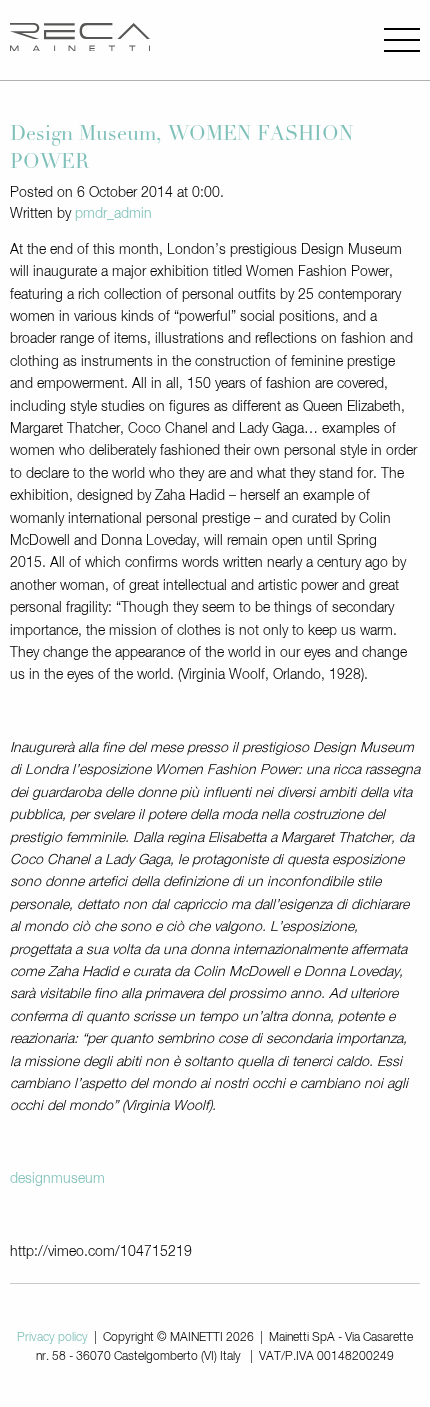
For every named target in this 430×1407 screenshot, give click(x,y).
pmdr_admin (113, 214)
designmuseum (57, 1179)
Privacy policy (52, 1338)
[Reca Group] (80, 40)
